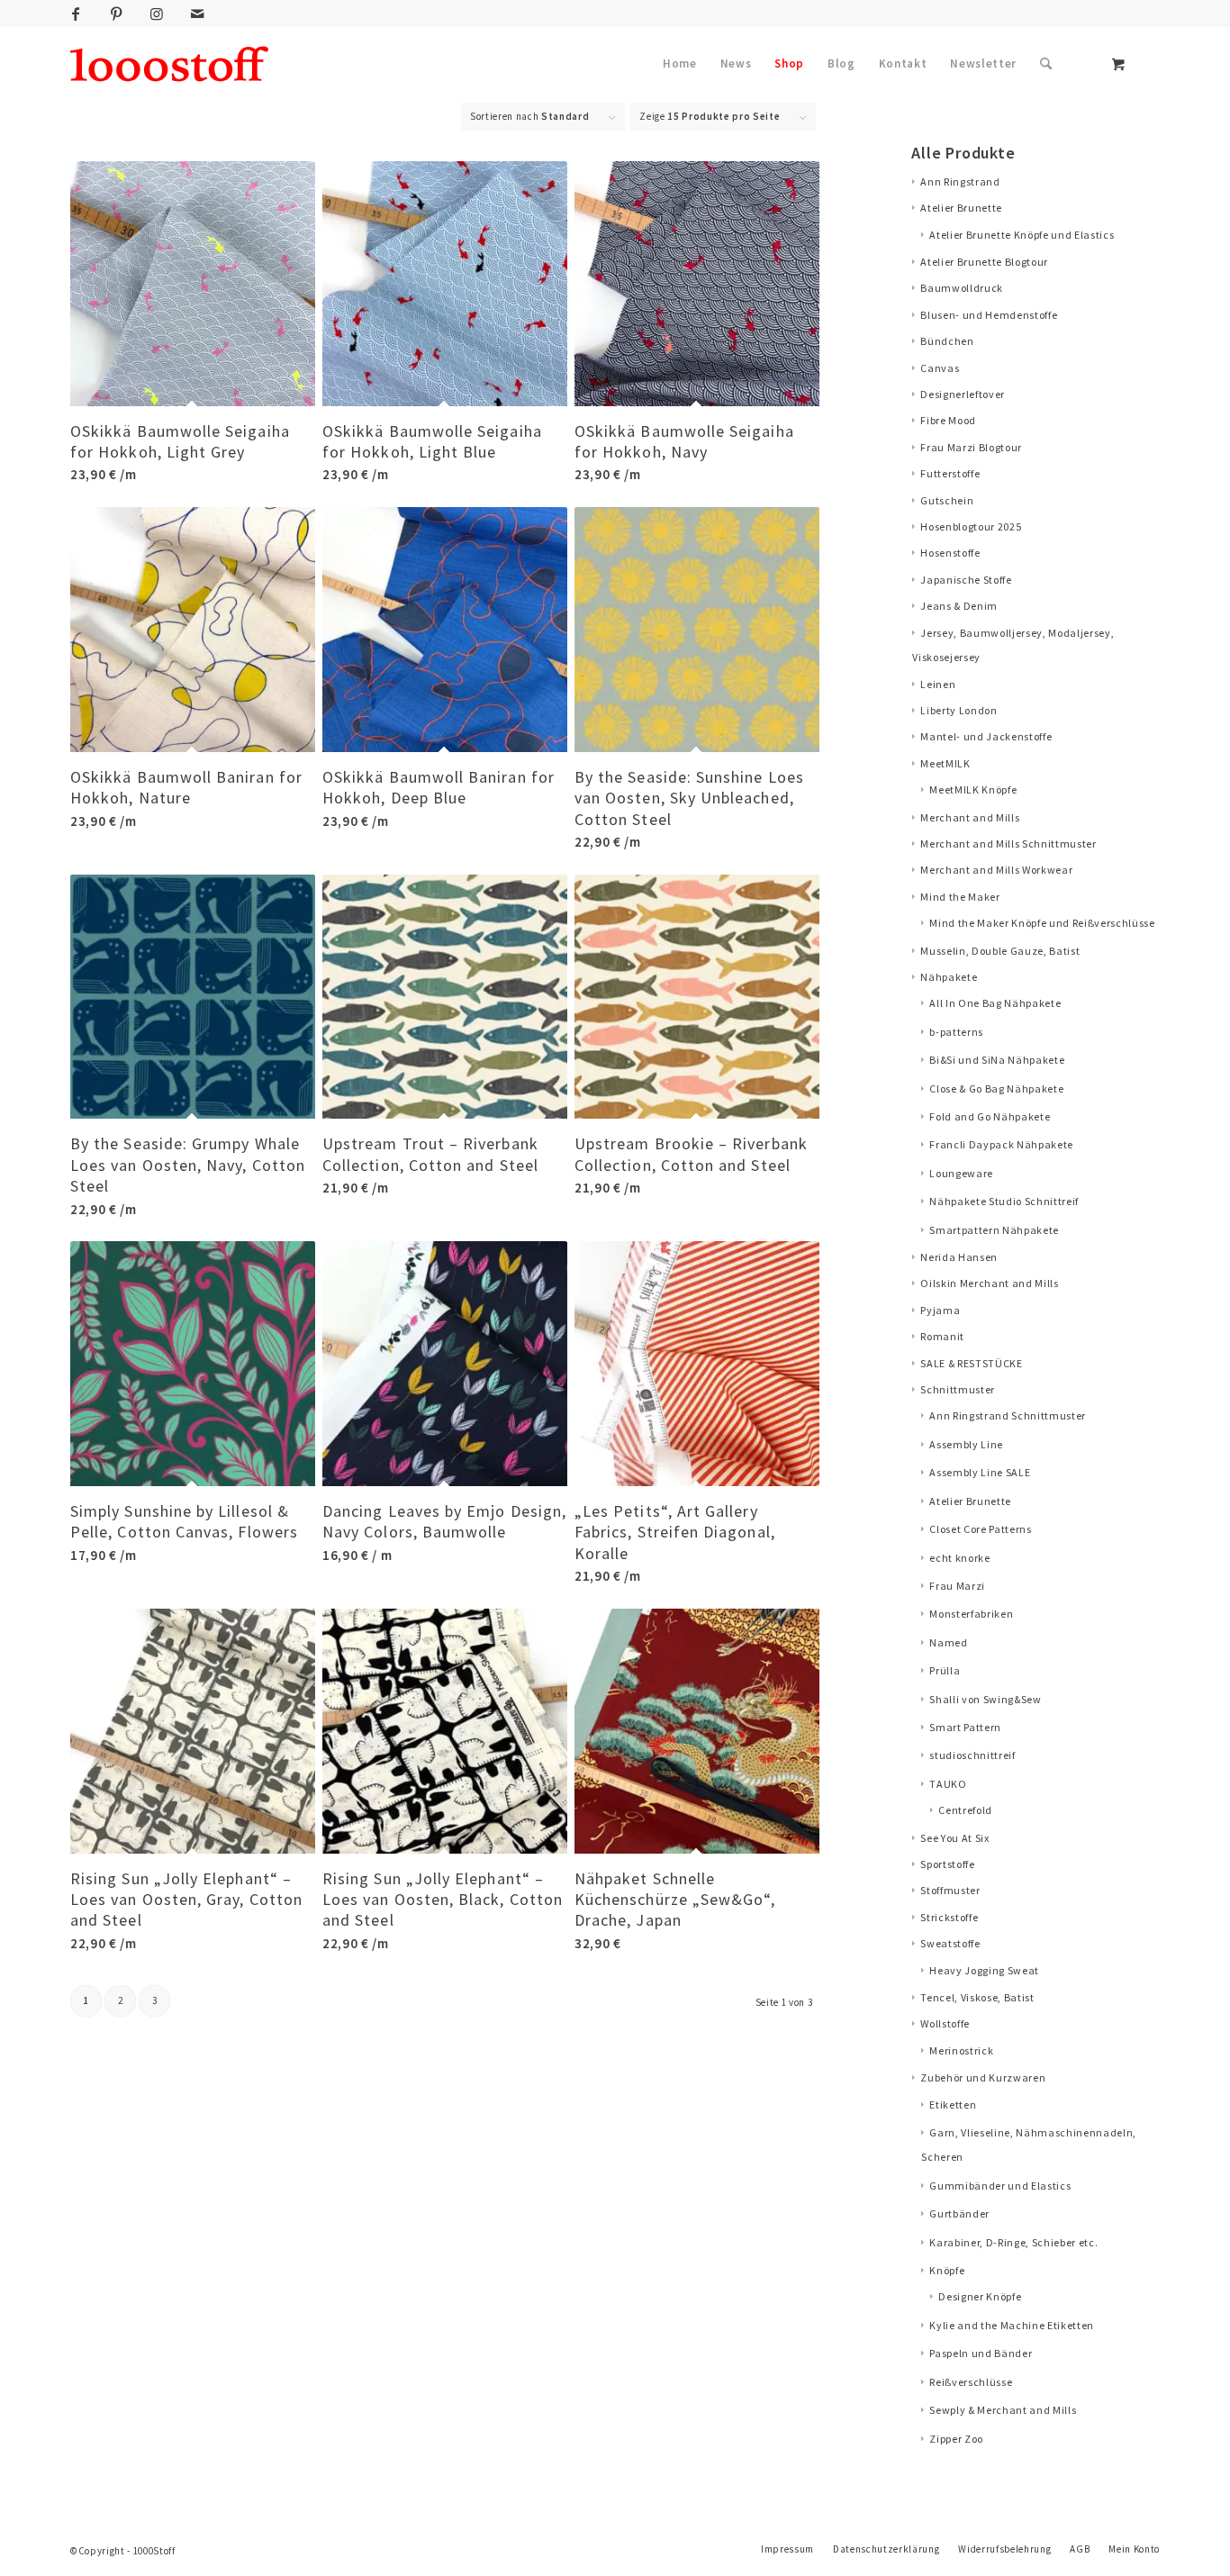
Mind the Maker (960, 897)
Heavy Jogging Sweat (984, 1970)
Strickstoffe (949, 1917)
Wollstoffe (945, 2023)
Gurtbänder (959, 2213)
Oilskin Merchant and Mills (989, 1283)
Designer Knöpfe (980, 2296)
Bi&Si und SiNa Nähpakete (997, 1060)
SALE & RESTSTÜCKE (971, 1363)
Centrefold (965, 1810)
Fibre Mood (948, 420)
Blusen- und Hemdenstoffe (989, 315)
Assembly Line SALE (980, 1472)
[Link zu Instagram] (157, 14)
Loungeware (961, 1173)
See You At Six (954, 1838)
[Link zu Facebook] (76, 14)
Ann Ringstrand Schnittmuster (1008, 1415)
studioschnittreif (972, 1755)
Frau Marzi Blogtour (971, 447)
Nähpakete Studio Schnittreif (1004, 1201)
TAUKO (948, 1784)
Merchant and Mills (970, 817)
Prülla (945, 1670)
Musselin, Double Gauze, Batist (1000, 951)
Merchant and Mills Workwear (996, 870)
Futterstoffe (950, 473)
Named (948, 1642)
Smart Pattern (965, 1727)
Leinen (938, 684)
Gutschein (947, 500)
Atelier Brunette (961, 208)
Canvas (940, 368)
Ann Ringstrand (960, 181)
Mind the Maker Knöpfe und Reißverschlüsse (1042, 923)
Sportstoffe (947, 1864)
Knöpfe (947, 2270)
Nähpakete (949, 977)
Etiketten (953, 2104)
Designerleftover (963, 394)
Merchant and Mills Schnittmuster (1008, 844)
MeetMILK (945, 763)
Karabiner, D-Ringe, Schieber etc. (1013, 2242)
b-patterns (956, 1032)
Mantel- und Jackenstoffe (986, 736)
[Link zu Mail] (197, 14)
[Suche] (1046, 64)
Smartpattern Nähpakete (994, 1230)
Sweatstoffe (950, 1943)
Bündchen (947, 341)
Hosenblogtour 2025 (971, 526)
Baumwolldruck (962, 288)
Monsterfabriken (971, 1614)
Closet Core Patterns (980, 1529)
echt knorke (959, 1558)
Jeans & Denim (959, 606)
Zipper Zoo (956, 2439)
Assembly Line (966, 1444)
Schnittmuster (958, 1389)
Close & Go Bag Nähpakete (996, 1088)
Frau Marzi (957, 1586)
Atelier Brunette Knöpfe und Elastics (1022, 235)
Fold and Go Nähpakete (990, 1116)
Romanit (942, 1336)
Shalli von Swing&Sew (985, 1699)
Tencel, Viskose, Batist (977, 1997)
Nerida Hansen (959, 1257)
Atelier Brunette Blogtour (984, 262)
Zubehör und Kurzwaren (983, 2077)
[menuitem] (680, 64)
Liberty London (959, 710)
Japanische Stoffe (966, 580)
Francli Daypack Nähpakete (1001, 1144)
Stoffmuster (950, 1890)
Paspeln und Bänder (981, 2353)
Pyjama (940, 1310)
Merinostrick (961, 2050)
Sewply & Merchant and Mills (1003, 2410)
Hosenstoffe (950, 553)
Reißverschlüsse (971, 2382)
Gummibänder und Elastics (1000, 2186)
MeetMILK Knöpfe (973, 789)
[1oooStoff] (169, 64)
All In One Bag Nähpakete (995, 1003)
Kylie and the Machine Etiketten (1012, 2325)
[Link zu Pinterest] (116, 14)
